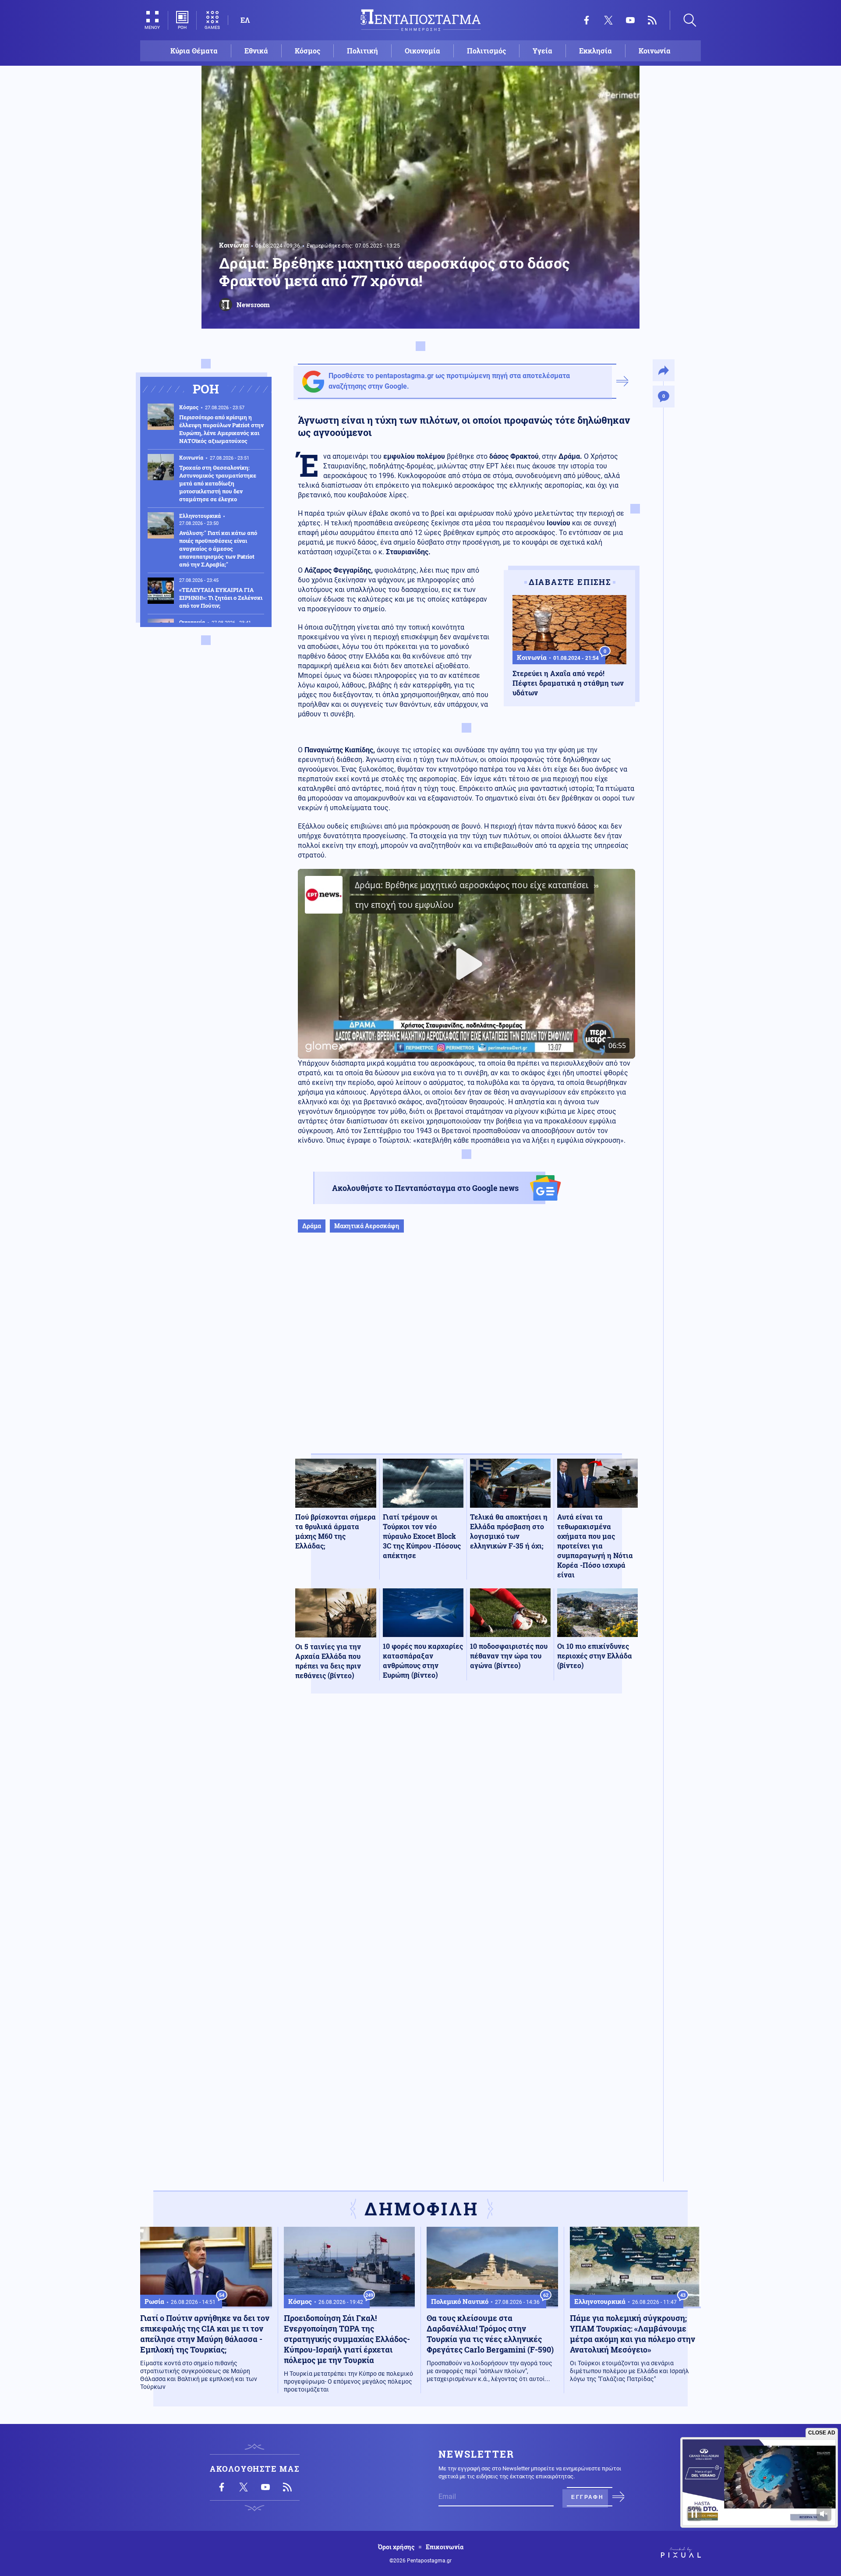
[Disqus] (466, 1828)
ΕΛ (245, 20)
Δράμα (312, 1226)
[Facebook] (587, 20)
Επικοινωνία (445, 2547)
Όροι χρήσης (396, 2547)
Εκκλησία (595, 51)
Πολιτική (362, 51)
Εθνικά (256, 51)
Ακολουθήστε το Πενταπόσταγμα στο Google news (425, 1188)
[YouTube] (630, 20)
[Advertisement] (466, 1352)
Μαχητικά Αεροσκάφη (367, 1226)
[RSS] (652, 20)
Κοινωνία (655, 51)
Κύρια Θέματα (194, 51)
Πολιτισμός (486, 51)
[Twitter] (608, 20)
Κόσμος (307, 51)
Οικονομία (422, 51)
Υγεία (542, 51)
